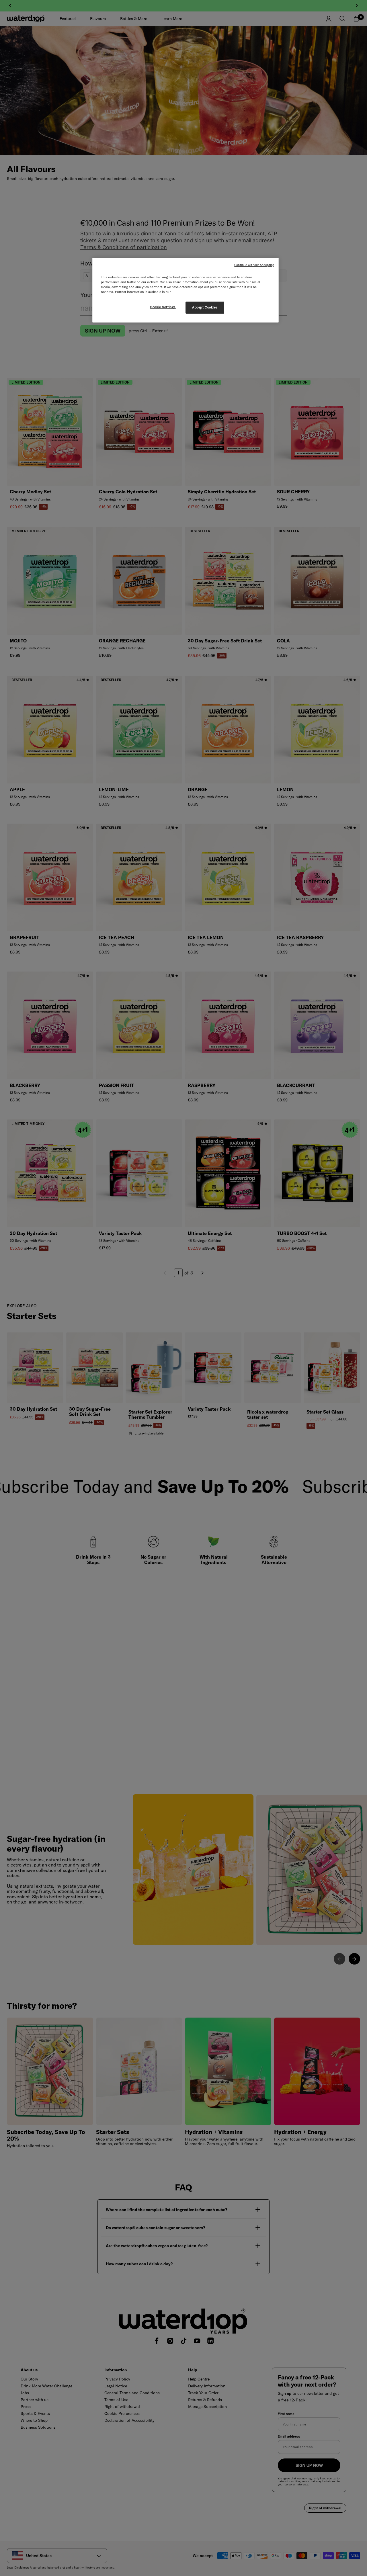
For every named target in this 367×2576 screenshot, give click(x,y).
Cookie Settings (163, 307)
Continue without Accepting (254, 265)
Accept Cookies (205, 307)
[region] (186, 290)
